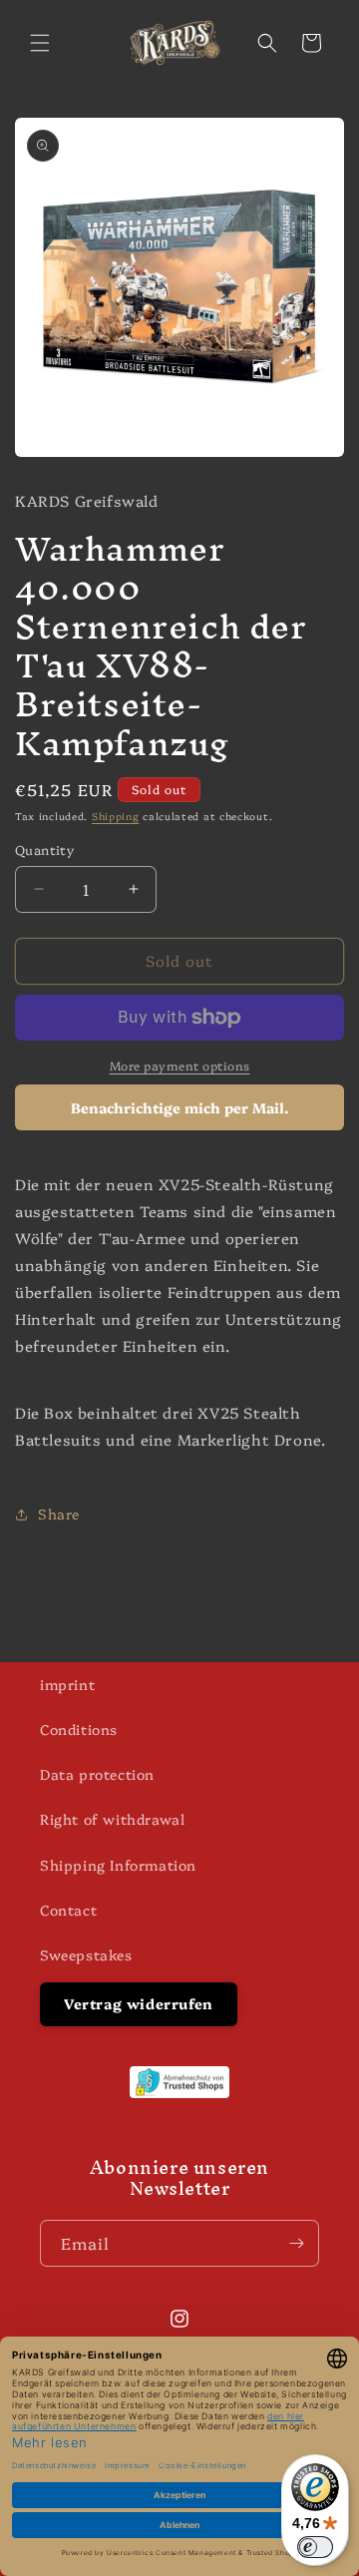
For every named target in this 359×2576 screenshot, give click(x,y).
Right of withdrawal (112, 1819)
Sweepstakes (86, 1954)
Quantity (44, 849)
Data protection (97, 1774)
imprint (67, 1684)
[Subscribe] (296, 2243)
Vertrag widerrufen (139, 2003)
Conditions (79, 1729)
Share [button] (59, 1513)
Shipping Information (118, 1865)
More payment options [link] (180, 1065)
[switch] (315, 2547)
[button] (40, 43)
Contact (68, 1910)
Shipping (116, 816)
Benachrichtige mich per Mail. (180, 1107)
